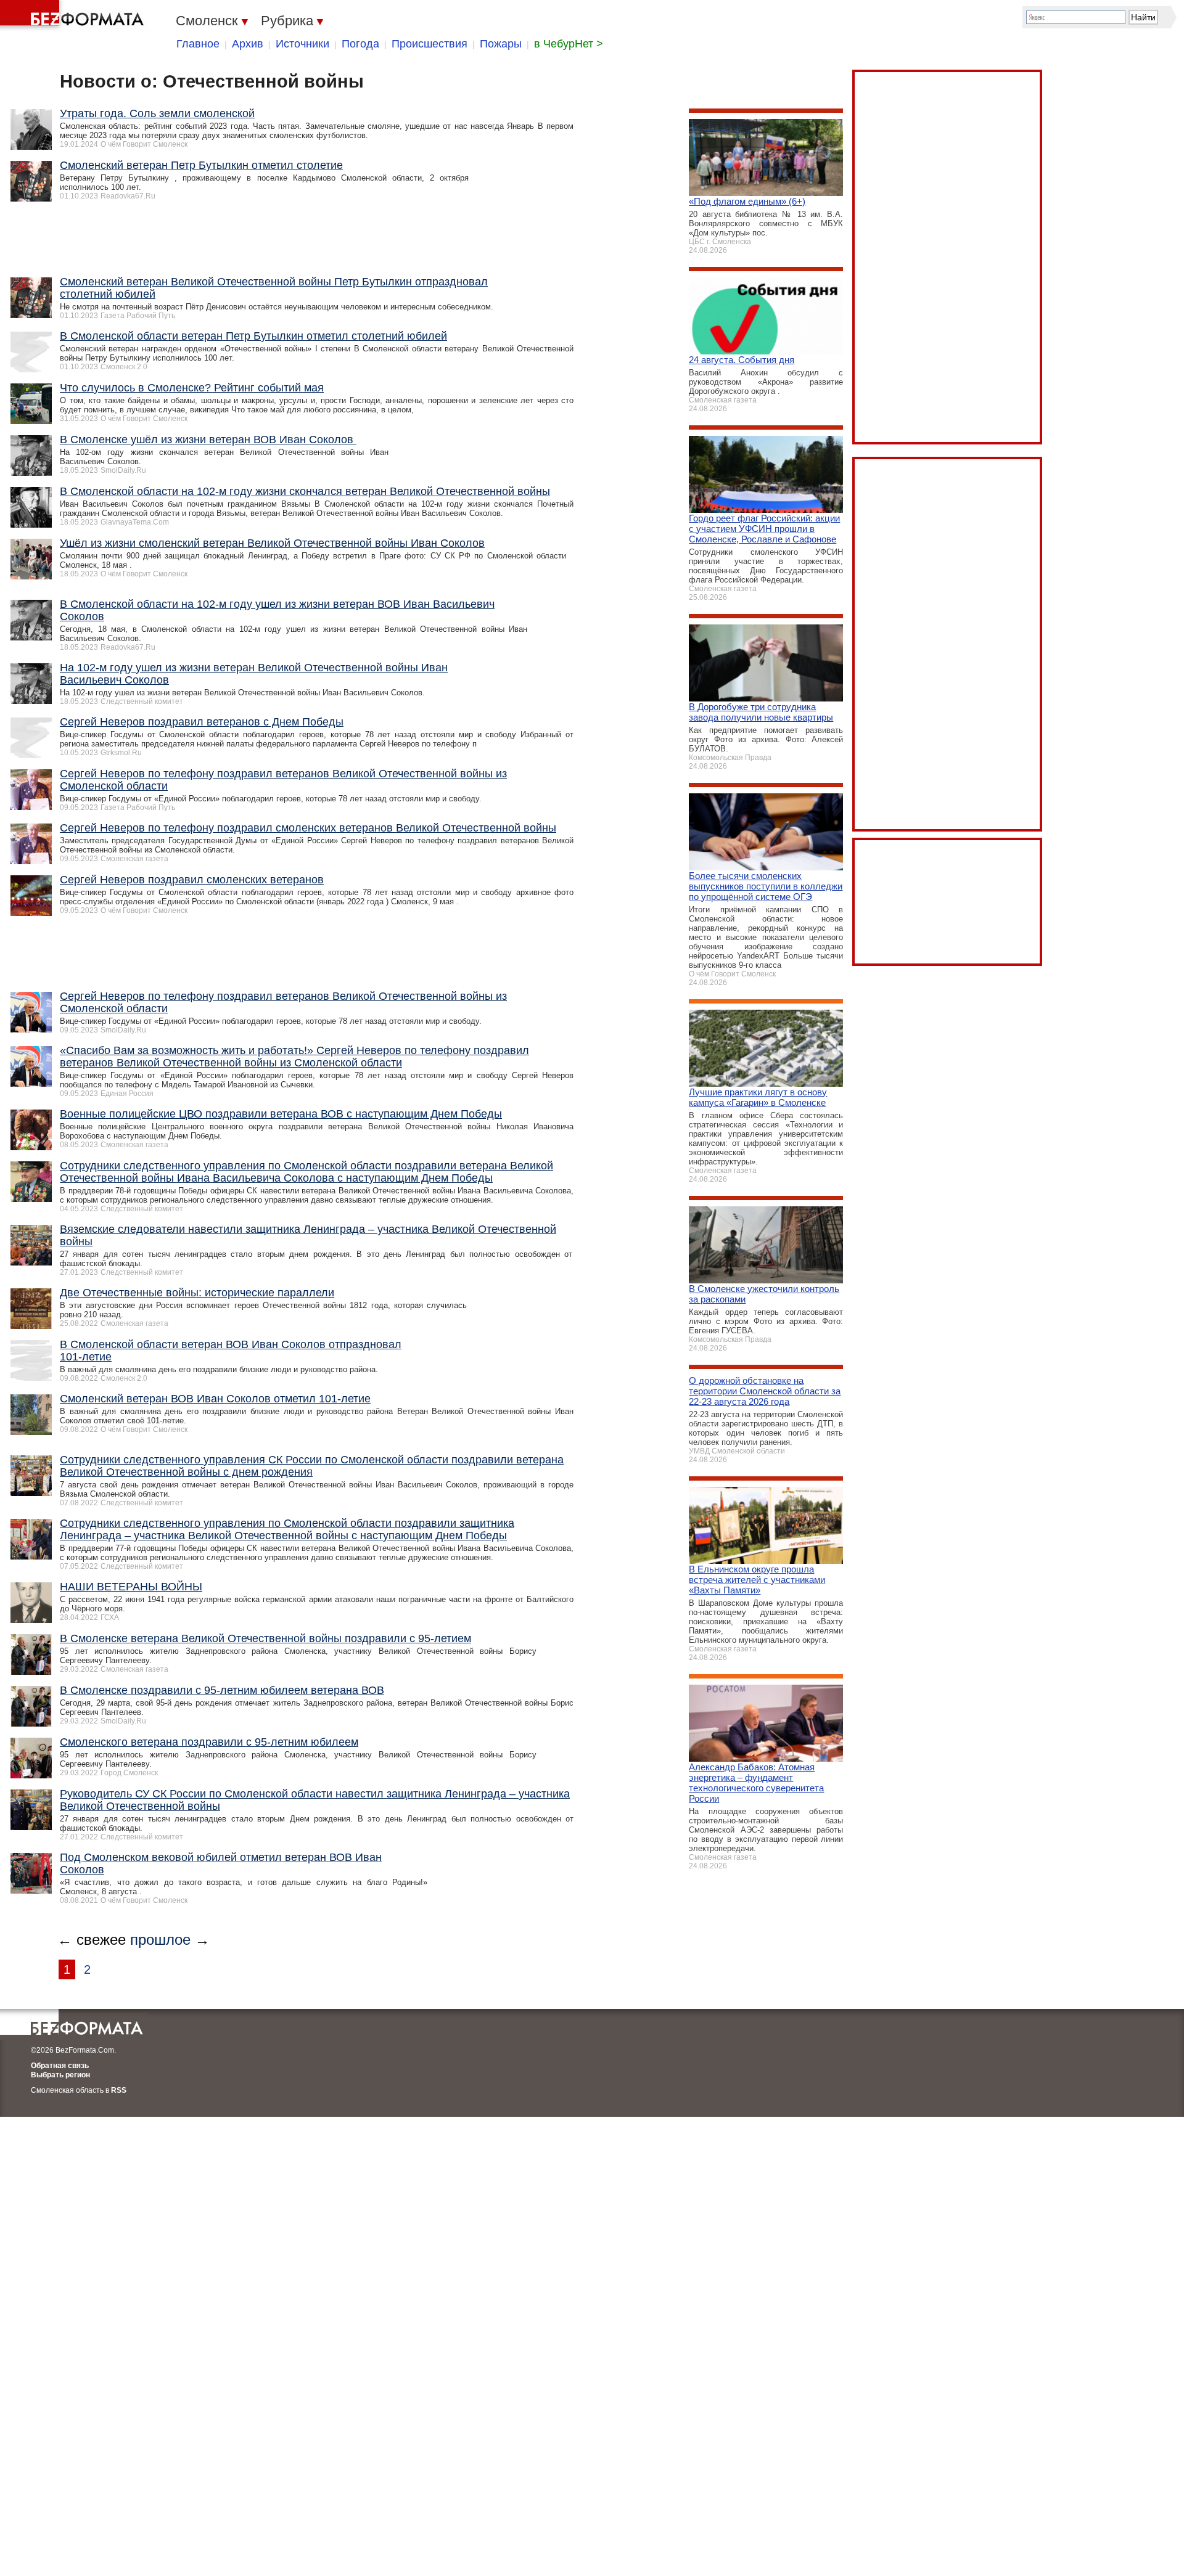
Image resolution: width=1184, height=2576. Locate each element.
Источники (302, 44)
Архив (248, 44)
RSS (119, 2090)
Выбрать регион (60, 2075)
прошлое (160, 1940)
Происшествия (430, 44)
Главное (198, 44)
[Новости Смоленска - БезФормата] (74, 15)
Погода (360, 44)
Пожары (501, 44)
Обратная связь (60, 2066)
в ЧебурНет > (569, 44)
